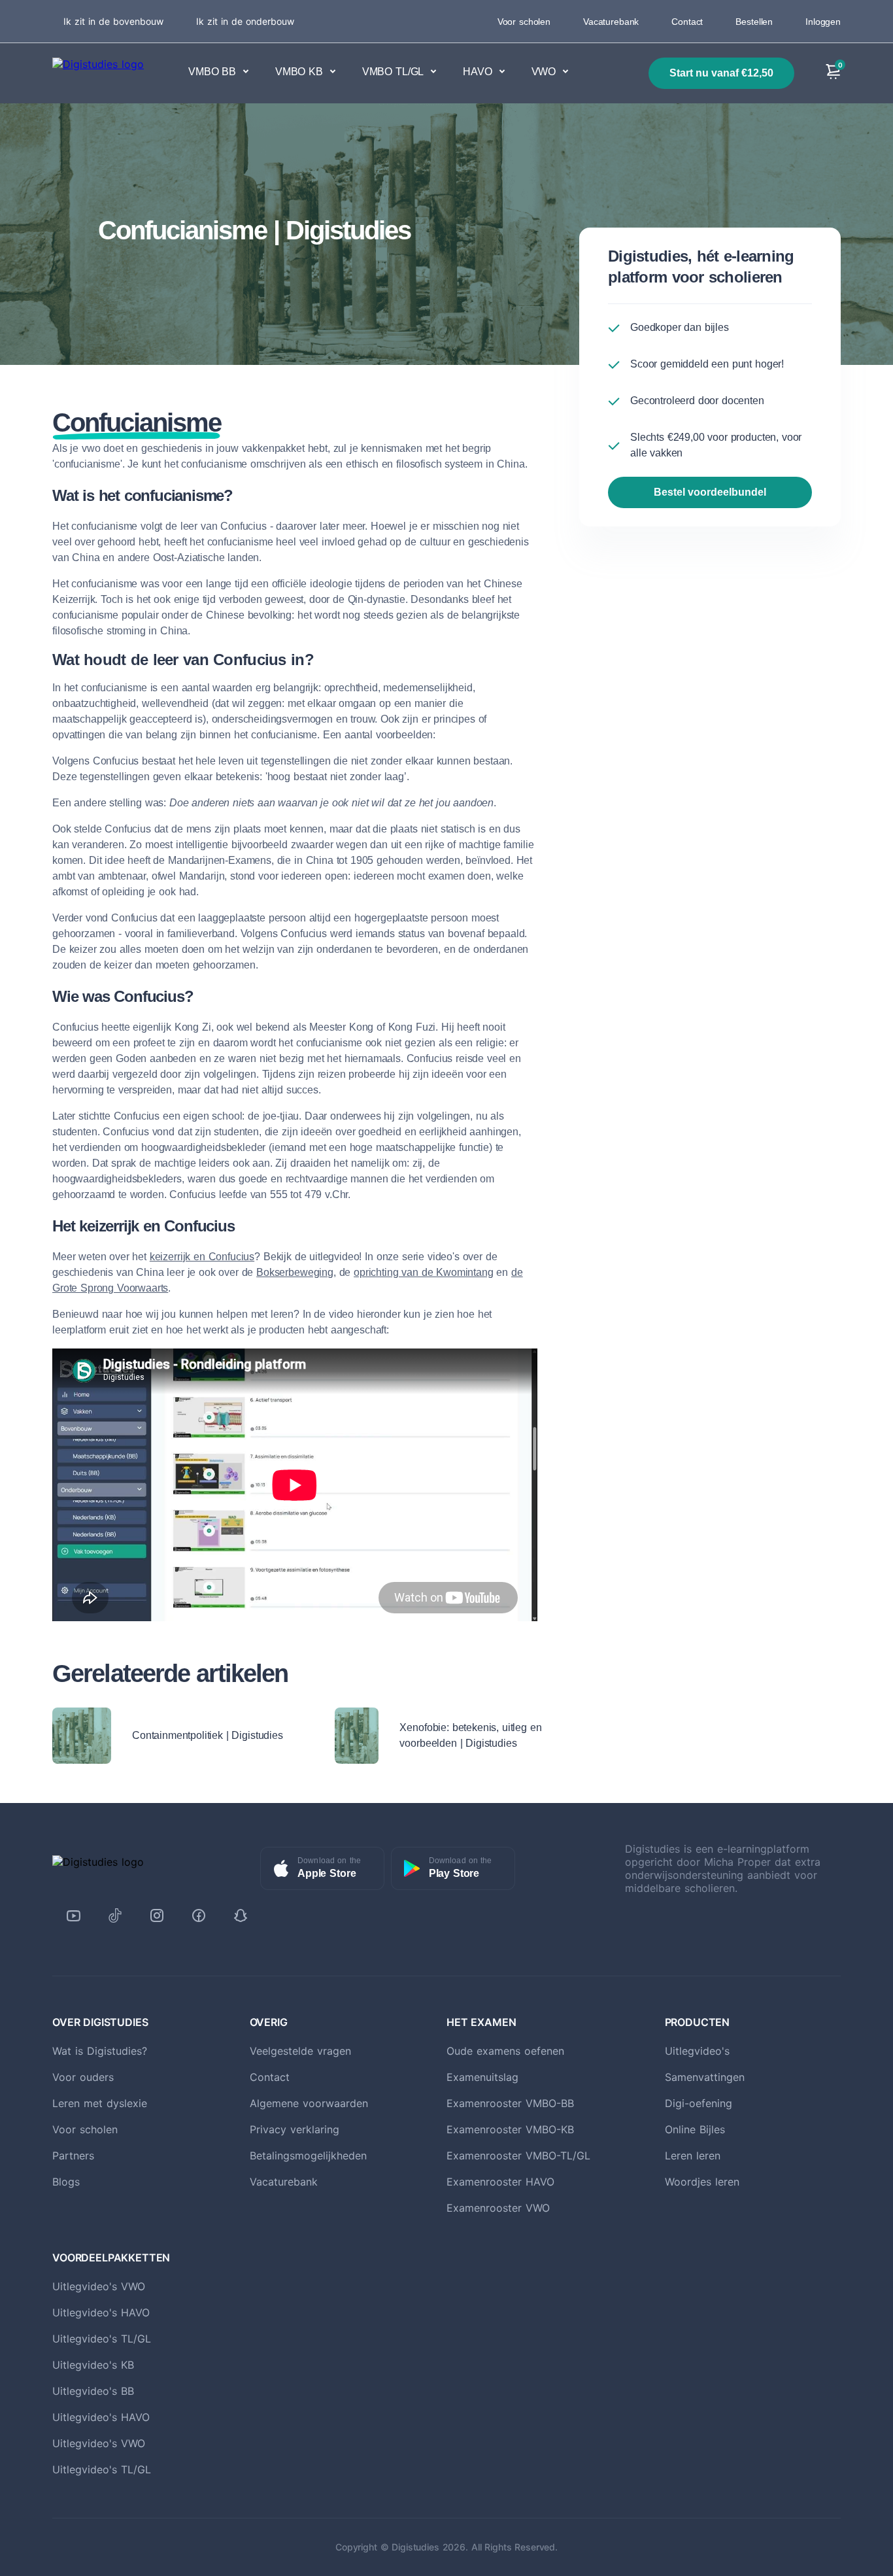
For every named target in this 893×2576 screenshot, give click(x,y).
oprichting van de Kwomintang (424, 1272)
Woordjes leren (702, 2182)
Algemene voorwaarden (309, 2103)
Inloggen (823, 22)
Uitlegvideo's (697, 2051)
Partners (73, 2155)
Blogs (66, 2182)
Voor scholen (524, 22)
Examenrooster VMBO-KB (510, 2129)
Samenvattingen (705, 2077)
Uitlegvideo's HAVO (101, 2312)
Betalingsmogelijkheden (308, 2155)
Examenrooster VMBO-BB (510, 2103)
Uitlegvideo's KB (93, 2365)
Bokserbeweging (295, 1272)
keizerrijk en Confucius (202, 1257)
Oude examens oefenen (505, 2051)
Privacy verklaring (295, 2129)
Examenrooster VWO (498, 2208)
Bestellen (754, 22)
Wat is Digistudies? (100, 2051)
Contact (687, 22)
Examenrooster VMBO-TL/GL (518, 2155)
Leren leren (693, 2155)
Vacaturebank (611, 22)
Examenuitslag (482, 2077)
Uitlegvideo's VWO (99, 2286)
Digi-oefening (699, 2103)
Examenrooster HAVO (500, 2182)
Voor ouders (83, 2077)
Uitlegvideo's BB (93, 2391)
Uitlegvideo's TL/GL (102, 2339)
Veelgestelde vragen (300, 2051)
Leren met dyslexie (100, 2103)
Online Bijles (695, 2129)
